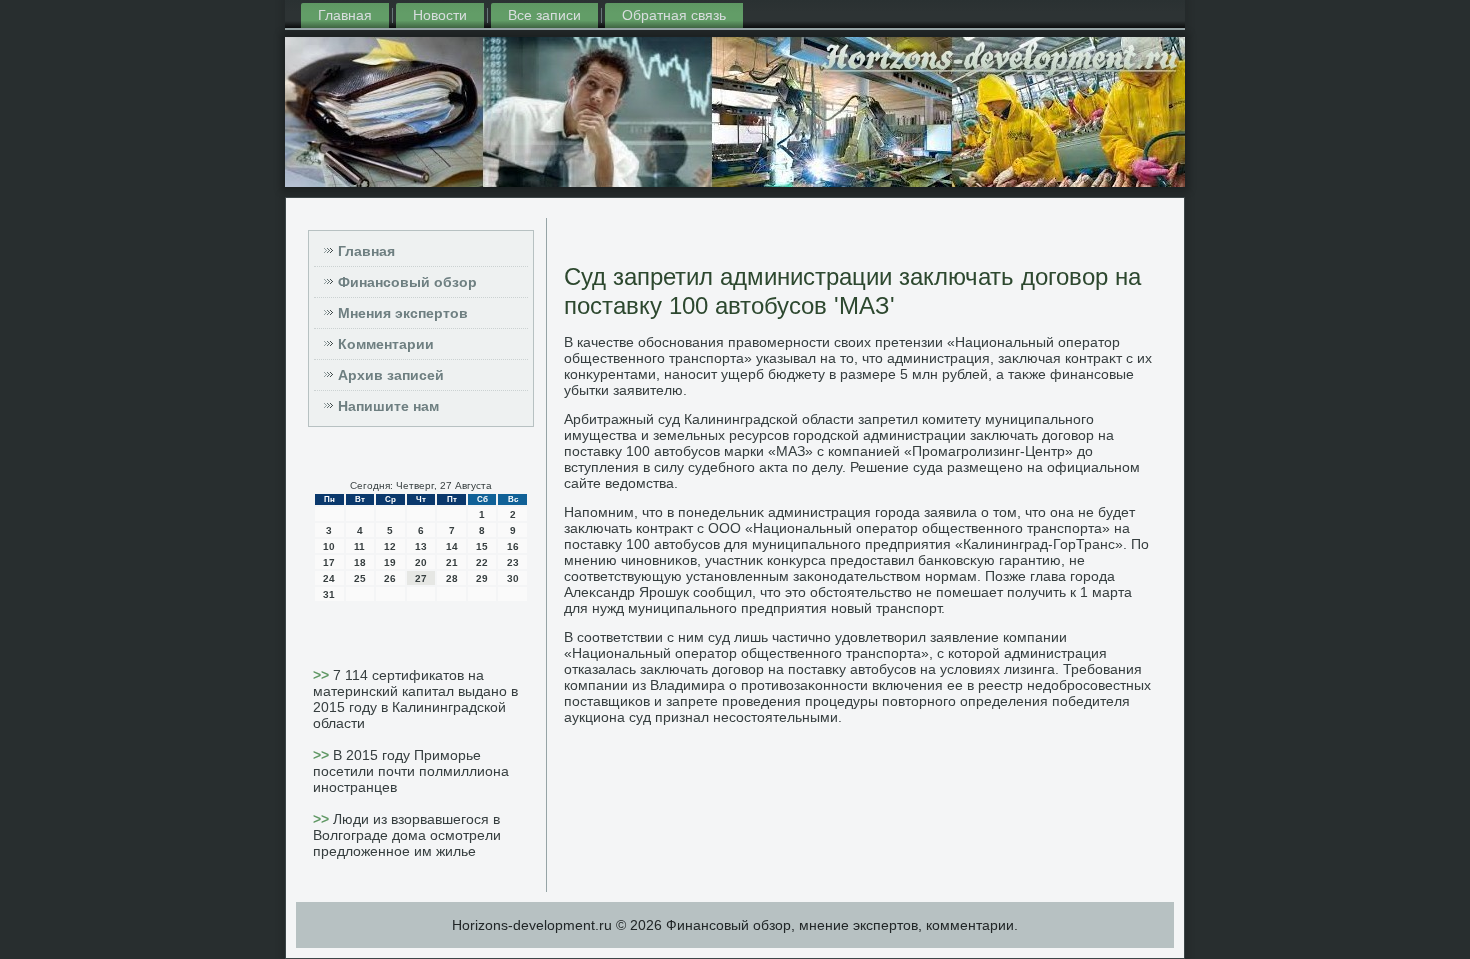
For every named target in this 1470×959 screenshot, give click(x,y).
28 (452, 578)
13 (421, 546)
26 (390, 578)
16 (513, 546)
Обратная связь (674, 15)
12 (390, 546)
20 (421, 562)
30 (513, 578)
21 (452, 562)
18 (360, 562)
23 (513, 562)
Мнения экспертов (403, 313)
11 (359, 546)
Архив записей (391, 375)
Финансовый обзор (407, 282)
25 (360, 578)
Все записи (544, 15)
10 (329, 546)
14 (452, 546)
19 (390, 562)
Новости (440, 15)
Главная (345, 15)
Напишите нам (388, 406)
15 (482, 546)
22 (482, 562)
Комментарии (386, 344)
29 (482, 578)
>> (323, 675)
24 (329, 578)
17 (329, 562)
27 (421, 578)
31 (329, 594)
